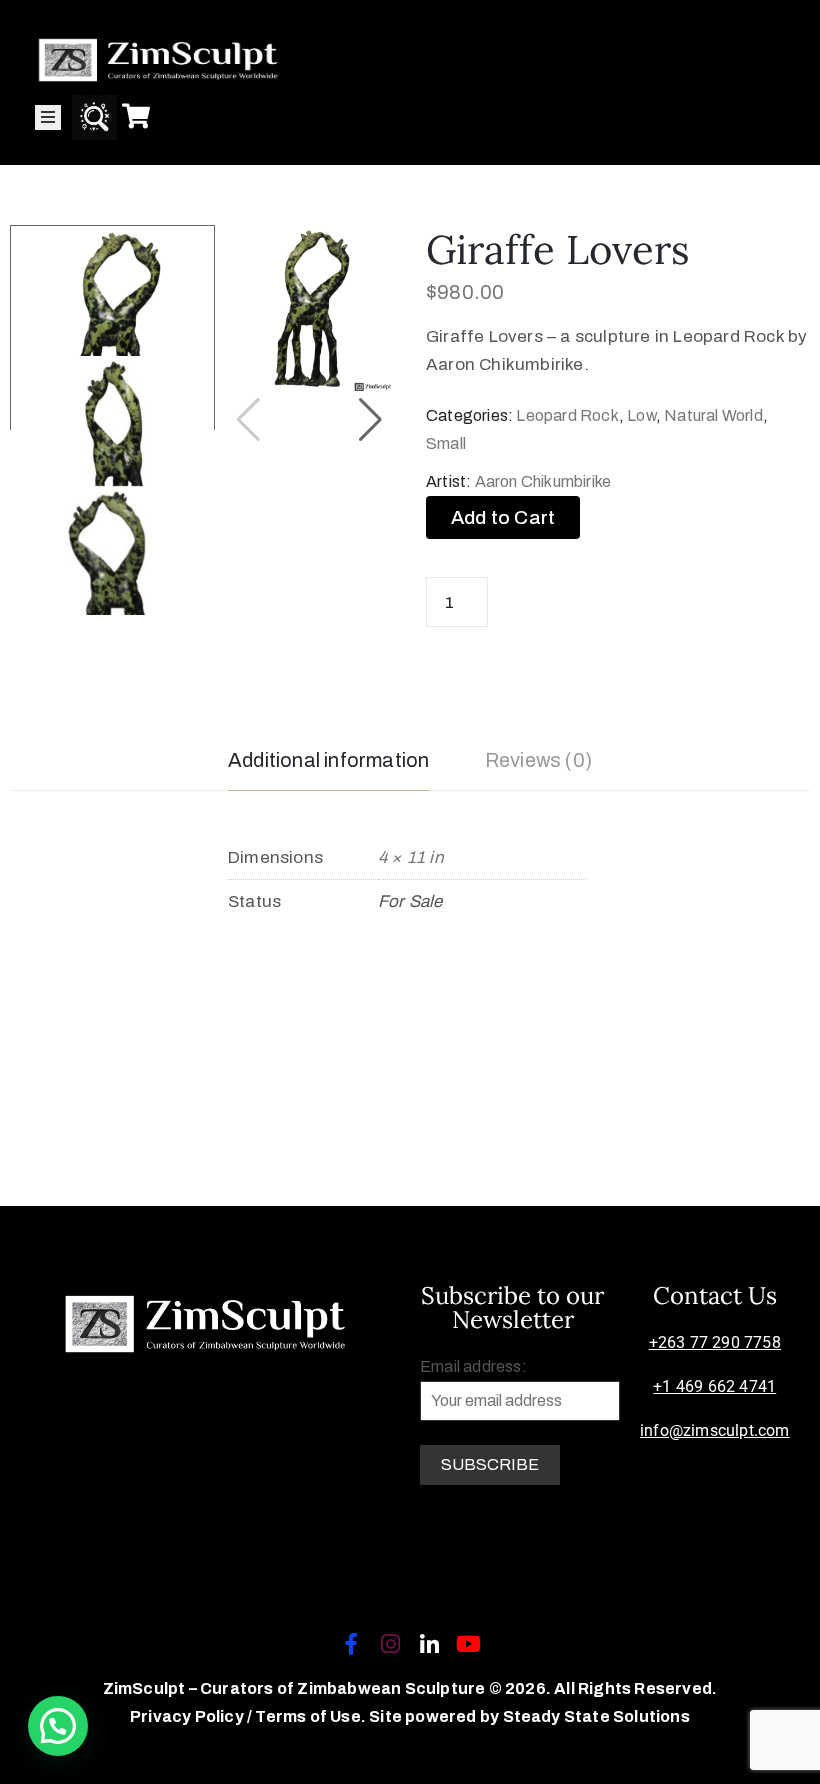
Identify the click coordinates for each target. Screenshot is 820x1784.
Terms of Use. (310, 1716)
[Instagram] (390, 1644)
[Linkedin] (430, 1644)
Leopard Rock (567, 415)
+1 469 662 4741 (714, 1386)
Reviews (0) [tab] (538, 760)
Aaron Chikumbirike (543, 481)
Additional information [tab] (328, 760)
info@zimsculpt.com (715, 1430)
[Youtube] (469, 1644)
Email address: (473, 1366)
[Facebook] (351, 1644)
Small (446, 443)
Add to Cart (503, 517)
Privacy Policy (188, 1716)
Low (641, 415)
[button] (370, 420)
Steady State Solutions (596, 1716)
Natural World (713, 415)
